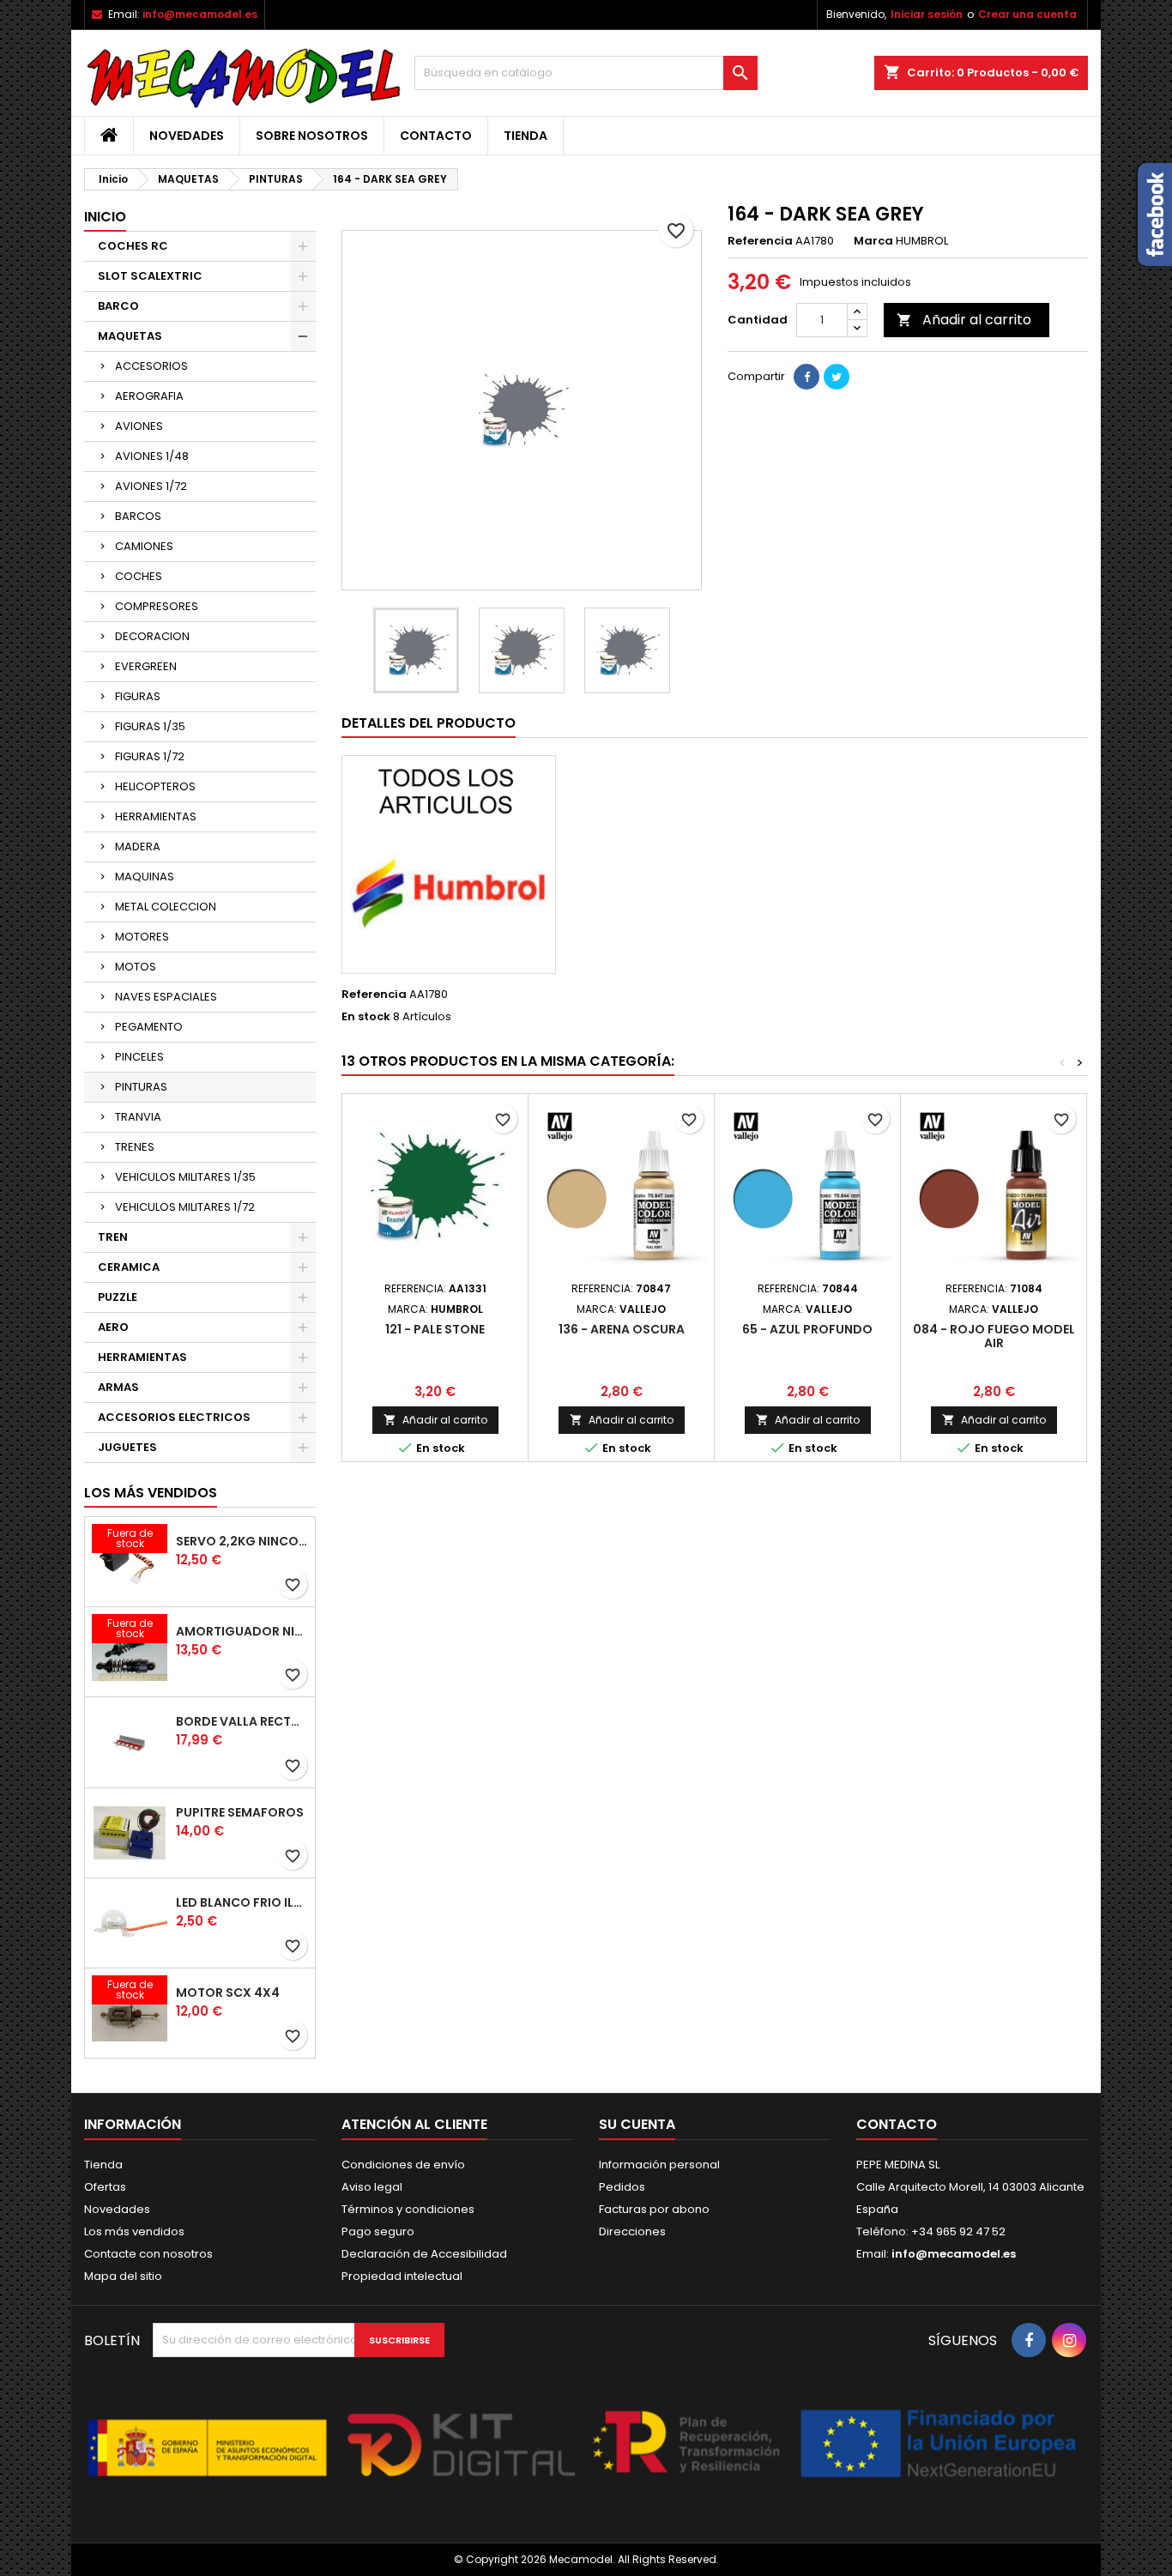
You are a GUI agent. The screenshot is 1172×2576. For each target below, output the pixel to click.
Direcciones (632, 2231)
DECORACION (152, 636)
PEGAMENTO (149, 1027)
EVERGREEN (146, 666)
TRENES (135, 1147)
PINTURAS (141, 1087)
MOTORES (142, 937)
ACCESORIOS (151, 366)
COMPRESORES (157, 606)
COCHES (139, 576)
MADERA (138, 847)
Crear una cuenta (1027, 14)
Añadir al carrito (964, 320)
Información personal (659, 2165)
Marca (873, 241)
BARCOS (138, 516)
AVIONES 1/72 (151, 486)
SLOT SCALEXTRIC (150, 276)
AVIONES (139, 426)
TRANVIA (138, 1117)
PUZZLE (118, 1297)
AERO (113, 1327)
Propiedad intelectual (402, 2276)
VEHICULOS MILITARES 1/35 (185, 1177)
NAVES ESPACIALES (166, 997)
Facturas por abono (654, 2209)
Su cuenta (637, 2124)
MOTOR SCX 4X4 (228, 1992)
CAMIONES (144, 546)
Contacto (436, 136)
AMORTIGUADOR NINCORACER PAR (242, 1631)
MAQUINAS (145, 877)
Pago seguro (378, 2231)
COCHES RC (133, 246)
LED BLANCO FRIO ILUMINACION (242, 1902)
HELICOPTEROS (155, 786)
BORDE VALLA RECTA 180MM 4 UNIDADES (242, 1721)
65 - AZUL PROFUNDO (807, 1329)
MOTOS (136, 967)
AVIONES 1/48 (152, 456)
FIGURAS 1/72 (150, 756)
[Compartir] (807, 377)
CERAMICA (129, 1267)
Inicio (105, 217)
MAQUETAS (130, 336)
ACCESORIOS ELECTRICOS (174, 1417)
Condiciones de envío (403, 2165)
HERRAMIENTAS (156, 816)
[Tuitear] (837, 377)
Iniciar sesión (927, 14)
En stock (366, 1017)
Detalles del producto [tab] (429, 723)
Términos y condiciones (408, 2209)
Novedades (187, 136)
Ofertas (105, 2187)
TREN (113, 1237)
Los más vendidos (151, 1493)
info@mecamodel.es (200, 14)
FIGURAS (138, 696)
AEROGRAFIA (149, 396)
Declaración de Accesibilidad (424, 2254)
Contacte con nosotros (148, 2254)
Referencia (760, 241)
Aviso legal (372, 2187)
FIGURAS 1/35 (150, 726)
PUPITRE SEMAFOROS (240, 1812)
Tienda (526, 136)
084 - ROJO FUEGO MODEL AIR (994, 1336)
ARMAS (118, 1387)
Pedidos (622, 2187)
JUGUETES (127, 1447)
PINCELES (139, 1057)
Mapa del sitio (123, 2276)
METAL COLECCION (166, 907)
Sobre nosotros (312, 136)
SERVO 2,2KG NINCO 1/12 (242, 1541)
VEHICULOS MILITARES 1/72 (185, 1207)
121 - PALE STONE (435, 1329)
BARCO (118, 306)
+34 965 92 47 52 (957, 2231)
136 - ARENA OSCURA (622, 1329)
